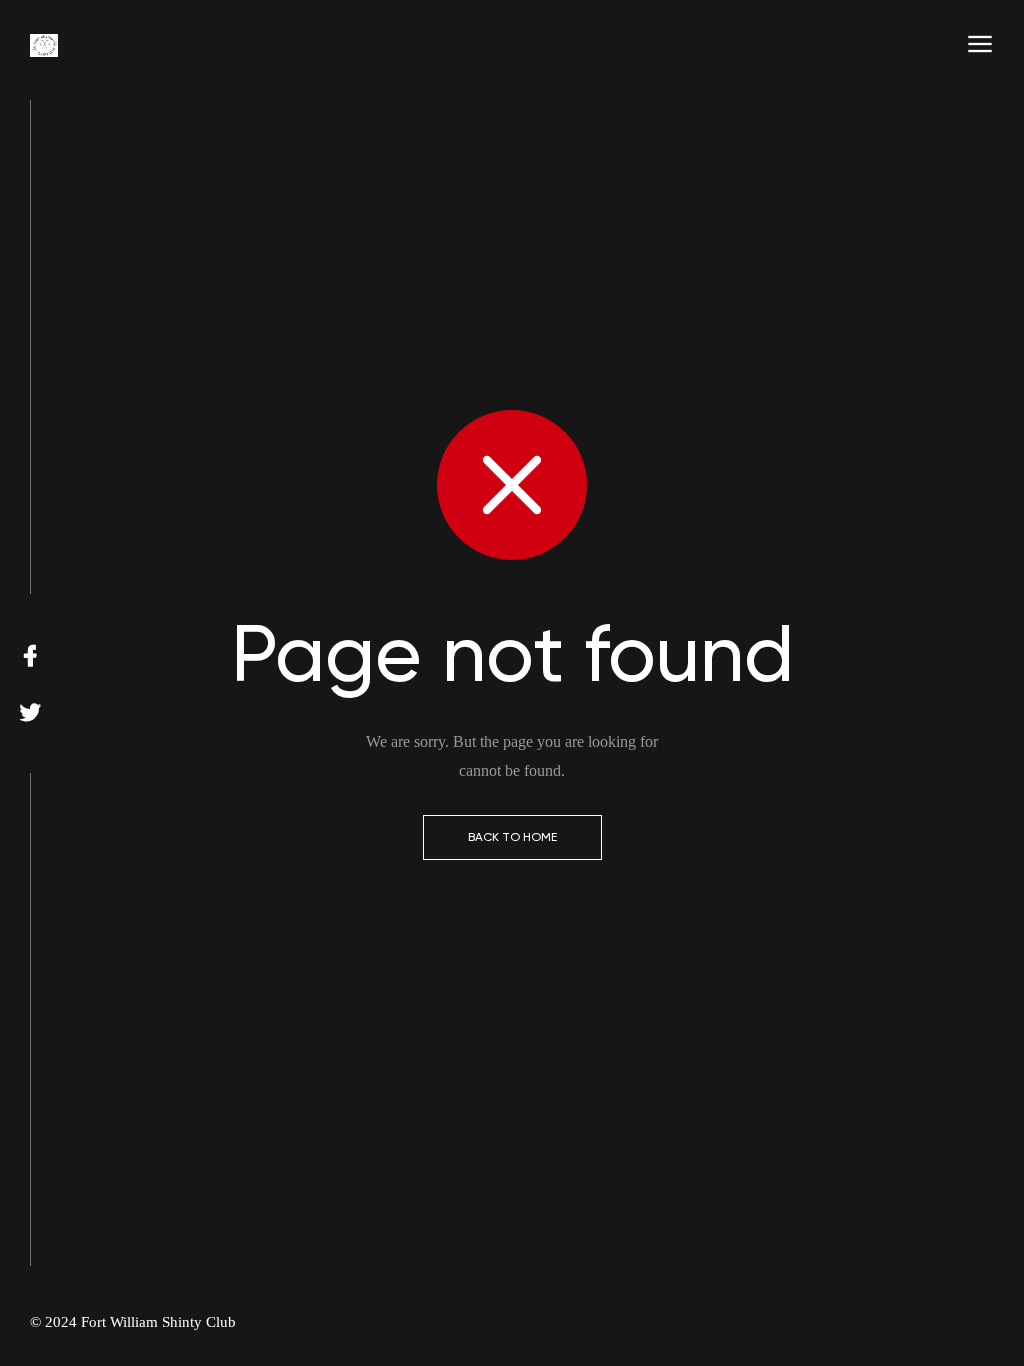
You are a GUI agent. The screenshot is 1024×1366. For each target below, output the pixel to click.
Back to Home (512, 837)
